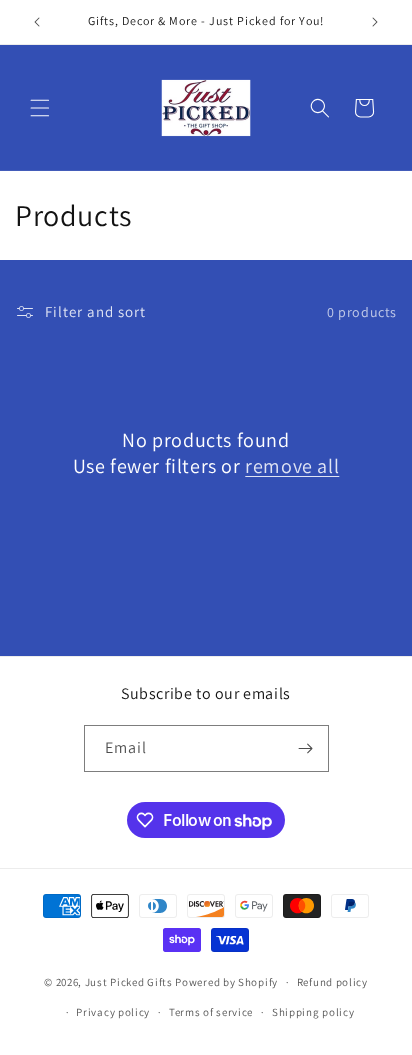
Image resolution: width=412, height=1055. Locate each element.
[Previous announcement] (37, 22)
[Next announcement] (375, 22)
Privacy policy (113, 1012)
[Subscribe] (306, 748)
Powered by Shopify (226, 982)
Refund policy (332, 982)
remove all (292, 466)
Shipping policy (313, 1012)
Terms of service (211, 1012)
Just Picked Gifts (129, 982)
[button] (40, 108)
